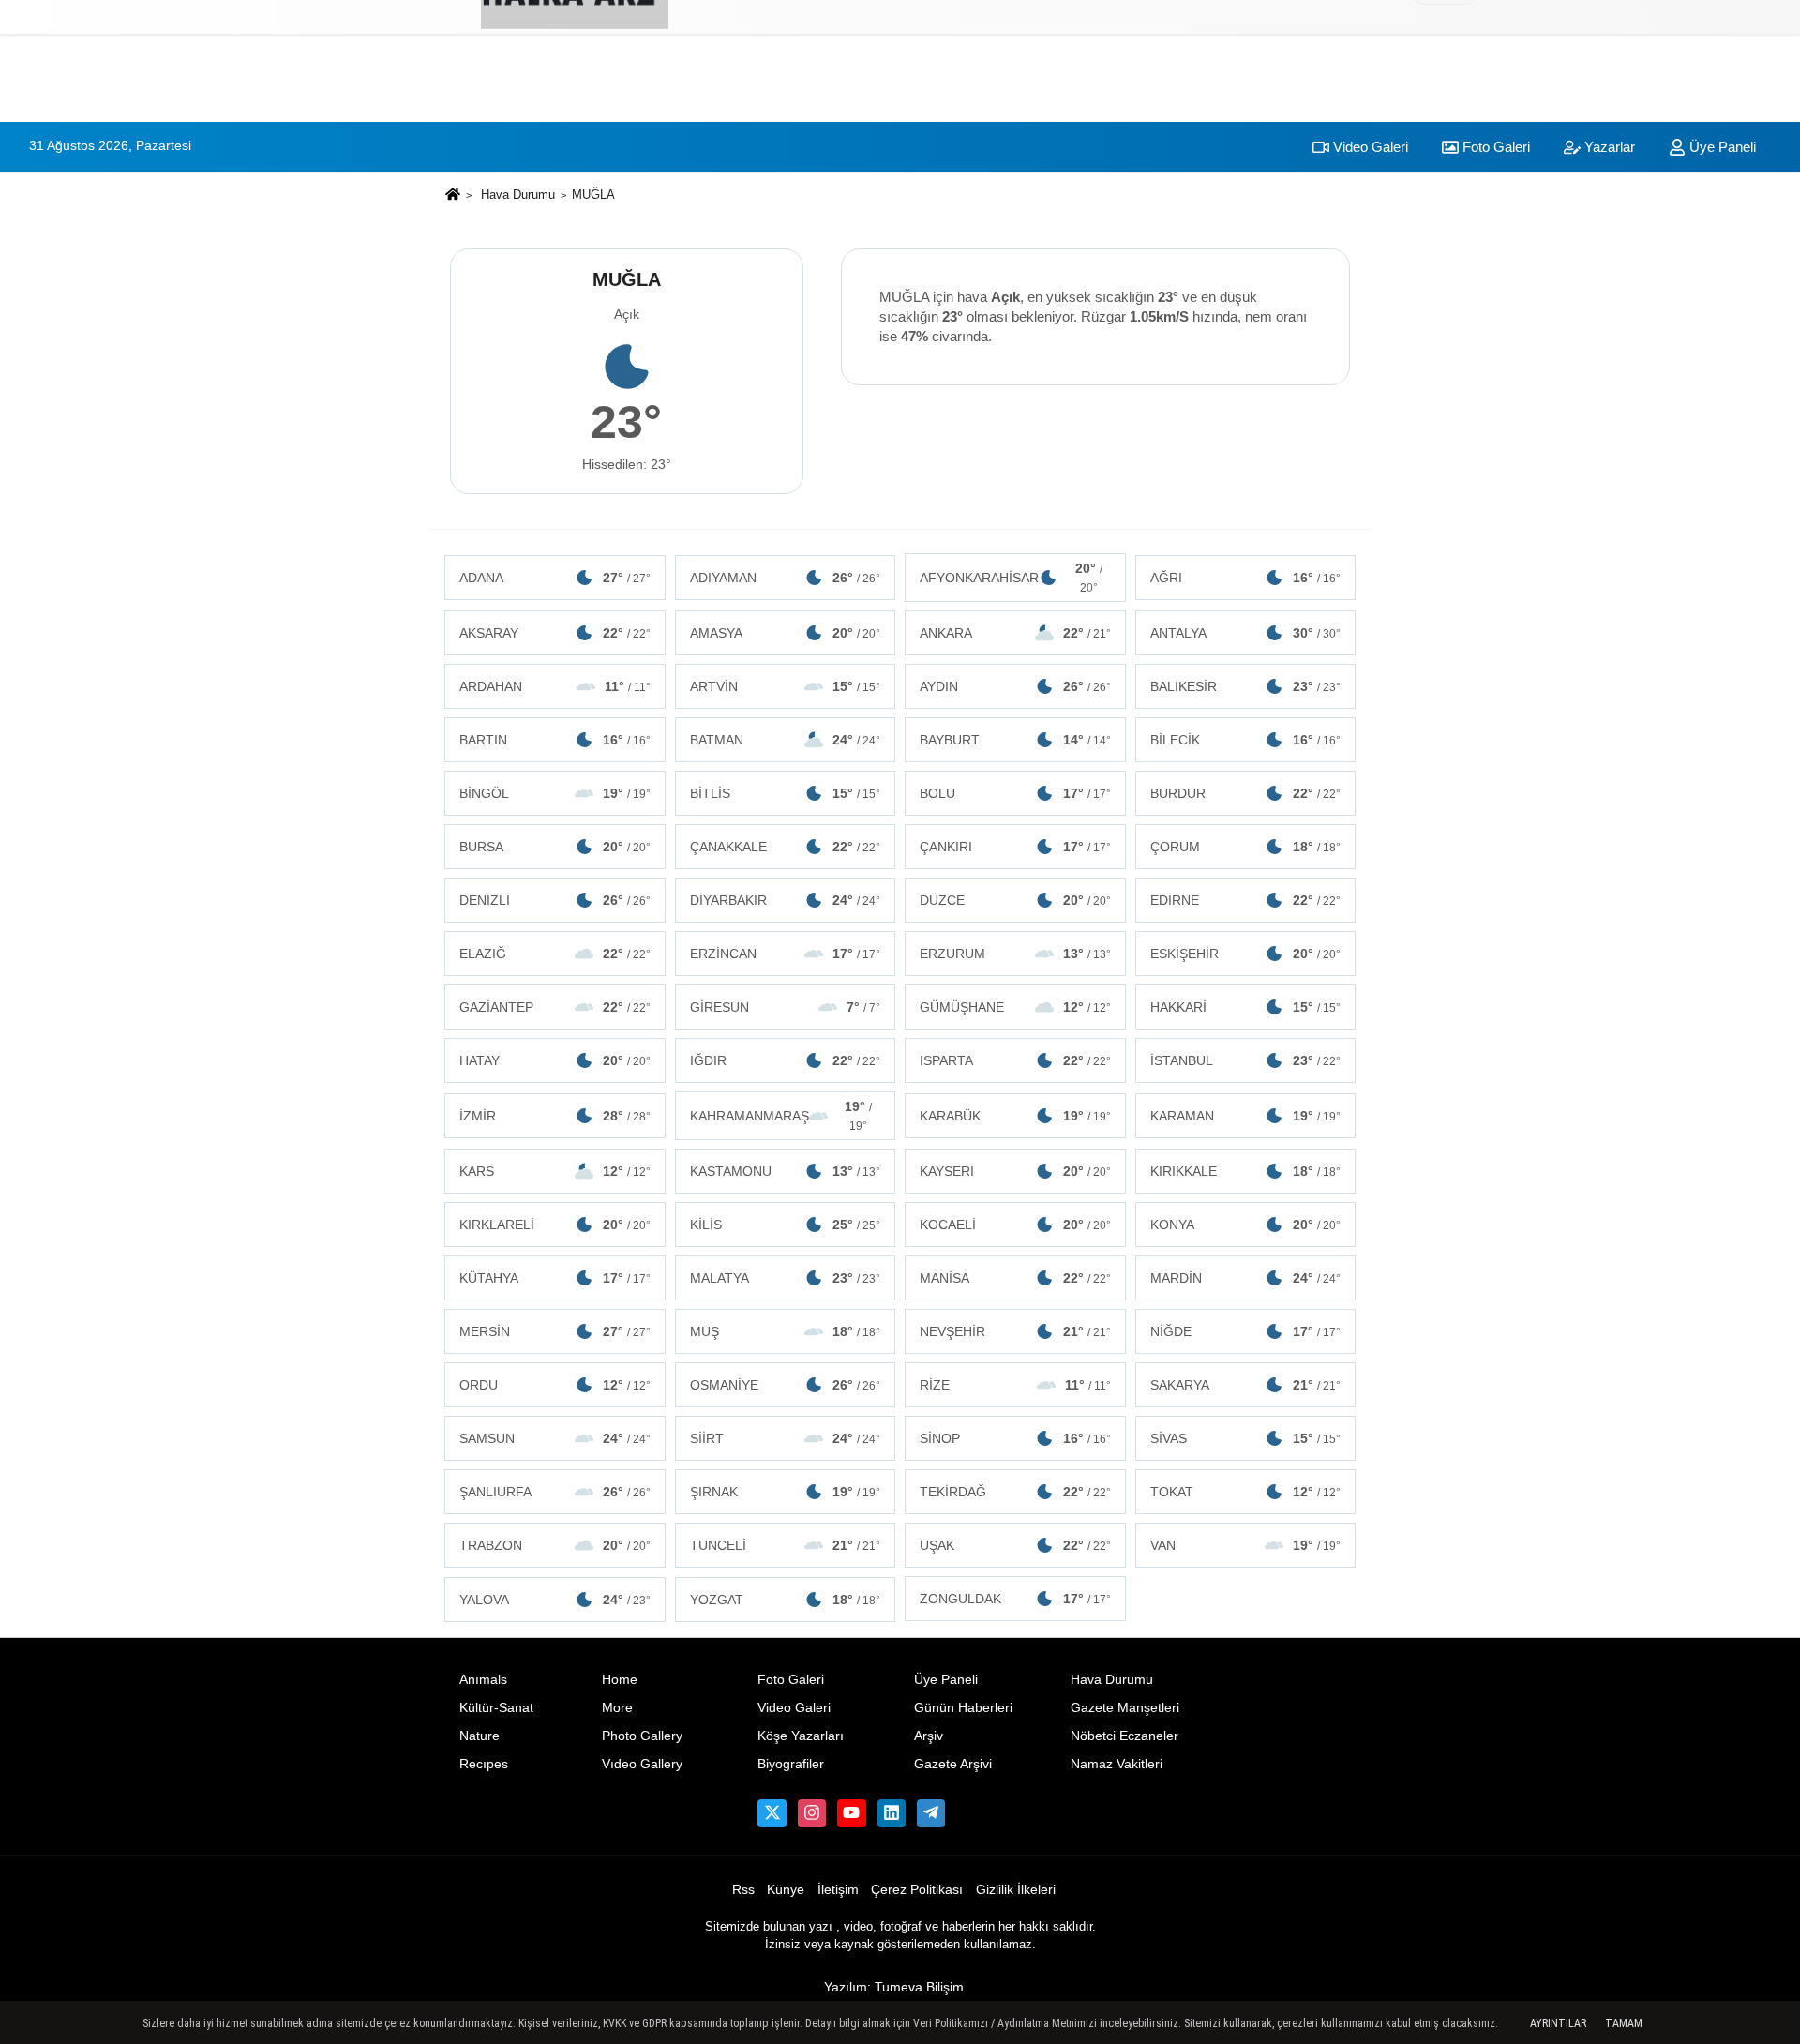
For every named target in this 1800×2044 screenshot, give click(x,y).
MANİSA (1015, 1278)
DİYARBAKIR (786, 900)
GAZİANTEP (555, 1007)
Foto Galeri (1494, 147)
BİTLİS (786, 793)
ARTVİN (786, 686)
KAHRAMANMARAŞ (781, 1116)
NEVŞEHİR (1015, 1331)
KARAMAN (1246, 1116)
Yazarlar (1608, 147)
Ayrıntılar (1558, 2023)
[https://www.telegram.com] (931, 1813)
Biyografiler (791, 1764)
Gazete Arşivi (953, 1764)
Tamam (1624, 2023)
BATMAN (786, 740)
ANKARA (1015, 633)
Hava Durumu (518, 195)
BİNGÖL (555, 793)
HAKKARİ (1246, 1007)
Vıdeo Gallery (642, 1764)
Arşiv (929, 1736)
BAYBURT (1015, 740)
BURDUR (1246, 793)
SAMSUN (555, 1438)
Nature (480, 1736)
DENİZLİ (555, 900)
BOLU (1015, 793)
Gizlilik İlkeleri (1016, 1890)
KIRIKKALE (1246, 1171)
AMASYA (786, 633)
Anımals (483, 1680)
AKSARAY (555, 633)
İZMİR (555, 1116)
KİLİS (786, 1225)
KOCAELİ (1015, 1225)
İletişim (838, 1890)
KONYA (1246, 1225)
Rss (743, 1890)
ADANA (555, 578)
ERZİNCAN (786, 954)
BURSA (555, 847)
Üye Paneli (1721, 147)
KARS (555, 1171)
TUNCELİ (786, 1545)
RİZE (1015, 1385)
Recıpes (484, 1764)
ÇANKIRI (1015, 847)
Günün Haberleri (963, 1708)
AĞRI (1246, 578)
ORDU (555, 1385)
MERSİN (555, 1331)
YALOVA (555, 1600)
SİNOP (1015, 1438)
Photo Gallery (642, 1736)
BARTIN (555, 740)
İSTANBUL (1246, 1060)
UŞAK (1015, 1545)
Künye (786, 1890)
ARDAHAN (555, 686)
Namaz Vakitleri (1117, 1764)
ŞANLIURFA (555, 1492)
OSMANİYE (786, 1385)
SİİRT (786, 1438)
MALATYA (786, 1278)
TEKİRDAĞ (1015, 1492)
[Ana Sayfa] (453, 196)
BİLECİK (1246, 740)
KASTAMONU (786, 1171)
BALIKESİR (1246, 686)
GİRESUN (786, 1007)
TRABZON (555, 1545)
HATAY (555, 1060)
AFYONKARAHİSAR (1011, 578)
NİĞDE (1246, 1331)
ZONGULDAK (1015, 1599)
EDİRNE (1246, 900)
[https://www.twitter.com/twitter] (772, 1813)
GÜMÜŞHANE (1015, 1007)
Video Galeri (1369, 147)
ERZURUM (1015, 954)
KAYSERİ (1015, 1171)
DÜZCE (1015, 900)
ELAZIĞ (555, 954)
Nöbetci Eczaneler (1125, 1736)
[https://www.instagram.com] (812, 1813)
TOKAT (1246, 1492)
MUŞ (786, 1331)
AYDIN (1015, 686)
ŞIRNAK (786, 1492)
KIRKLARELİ (555, 1225)
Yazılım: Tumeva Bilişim (894, 1987)
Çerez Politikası (917, 1890)
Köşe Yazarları (801, 1736)
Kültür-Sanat (496, 1708)
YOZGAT (786, 1600)
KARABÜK (1015, 1116)
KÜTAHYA (555, 1278)
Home (620, 1680)
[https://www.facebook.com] (851, 1813)
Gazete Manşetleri (1125, 1708)
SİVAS (1246, 1438)
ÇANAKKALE (786, 847)
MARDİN (1246, 1278)
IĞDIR (786, 1060)
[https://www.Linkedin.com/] (892, 1813)
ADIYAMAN (786, 578)
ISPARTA (1015, 1060)
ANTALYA (1246, 633)
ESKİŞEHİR (1246, 954)
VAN (1246, 1545)
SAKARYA (1246, 1385)
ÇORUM (1246, 847)
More (617, 1708)
